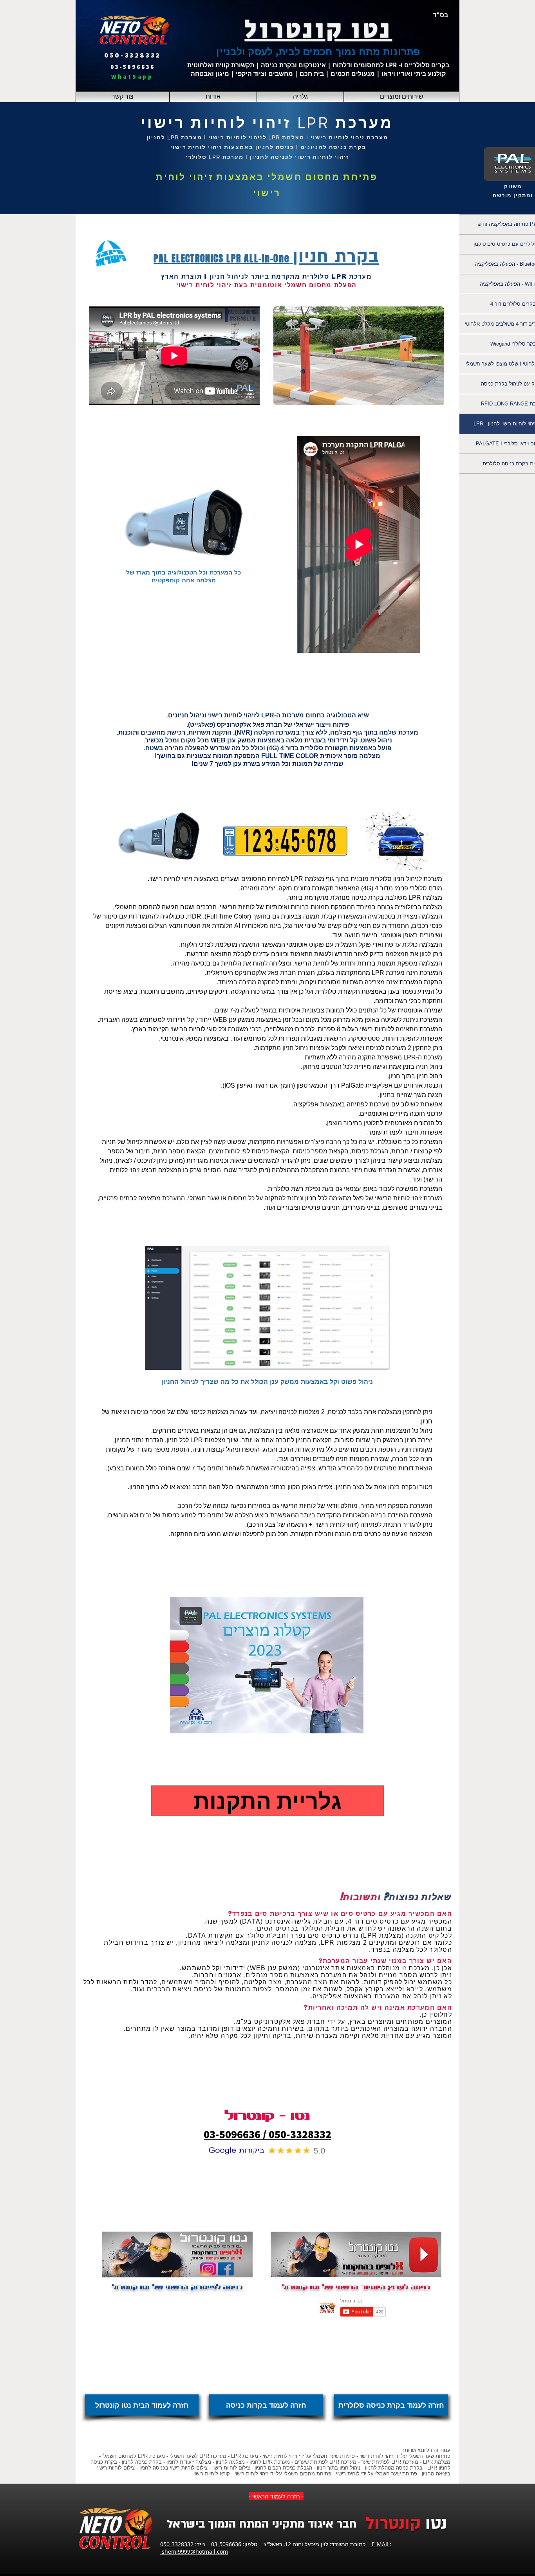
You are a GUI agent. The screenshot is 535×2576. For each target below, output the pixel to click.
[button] (402, 97)
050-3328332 (177, 2544)
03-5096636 (226, 2544)
